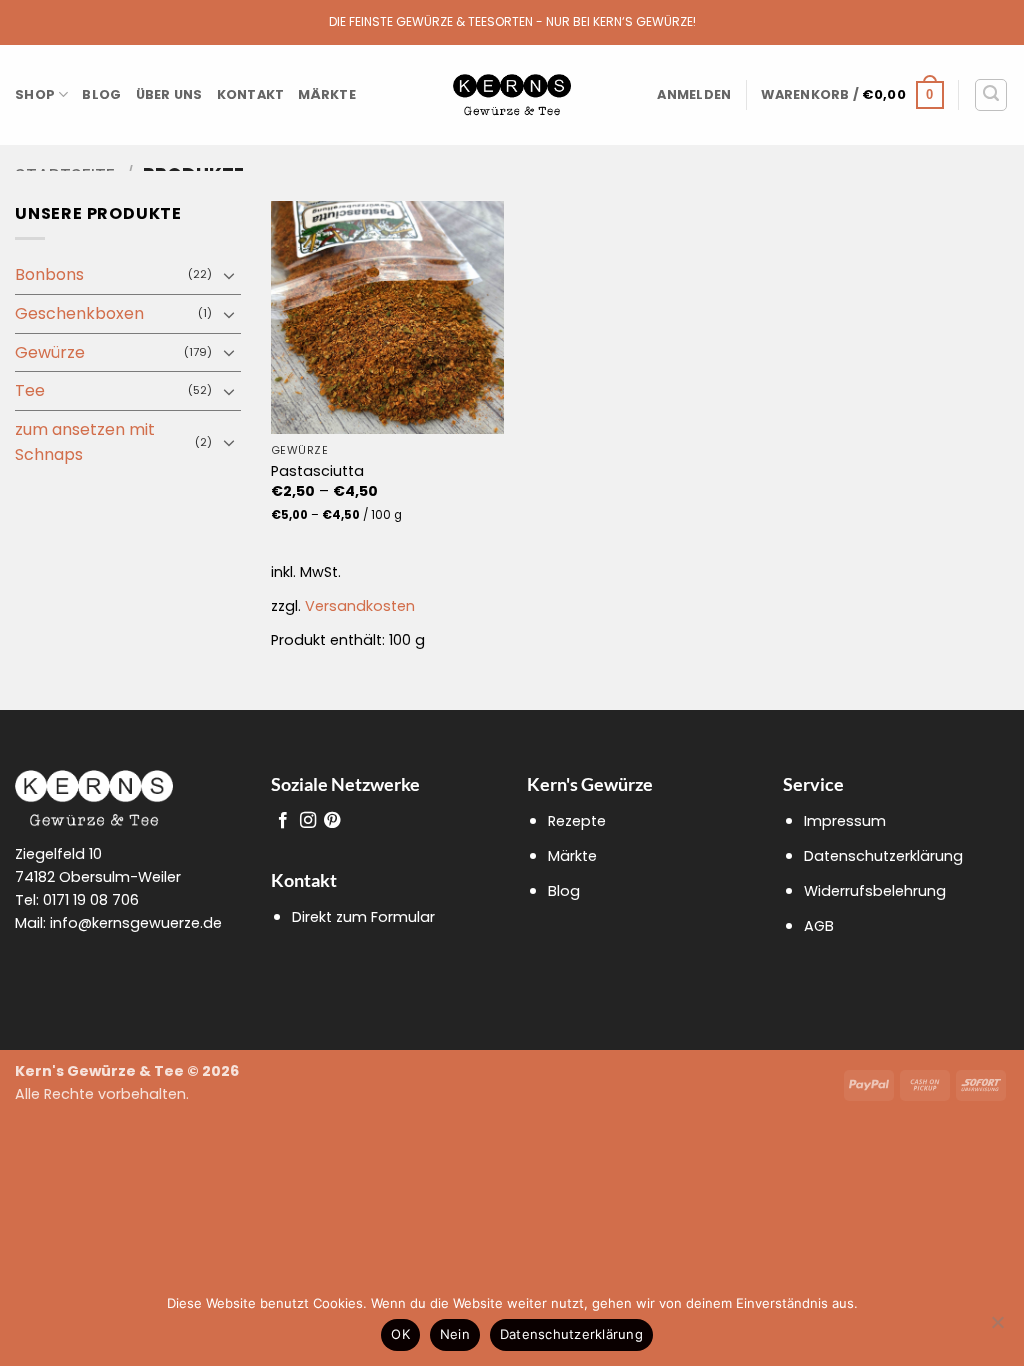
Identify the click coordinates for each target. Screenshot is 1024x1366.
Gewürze (50, 352)
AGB (819, 926)
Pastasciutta (317, 471)
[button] (694, 95)
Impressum (845, 821)
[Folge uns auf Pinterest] (332, 821)
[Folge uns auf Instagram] (308, 821)
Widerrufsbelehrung (875, 891)
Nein (455, 1334)
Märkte (327, 94)
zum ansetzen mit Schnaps (85, 442)
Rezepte (577, 821)
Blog (101, 94)
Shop (35, 94)
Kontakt (251, 94)
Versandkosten (360, 606)
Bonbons (49, 274)
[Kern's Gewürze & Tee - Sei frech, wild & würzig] (512, 95)
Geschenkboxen (79, 313)
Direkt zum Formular (363, 917)
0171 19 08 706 (91, 900)
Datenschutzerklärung (883, 856)
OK (400, 1334)
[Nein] (997, 1328)
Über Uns (169, 94)
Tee (30, 390)
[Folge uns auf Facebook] (283, 821)
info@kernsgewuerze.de (136, 923)
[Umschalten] (229, 275)
